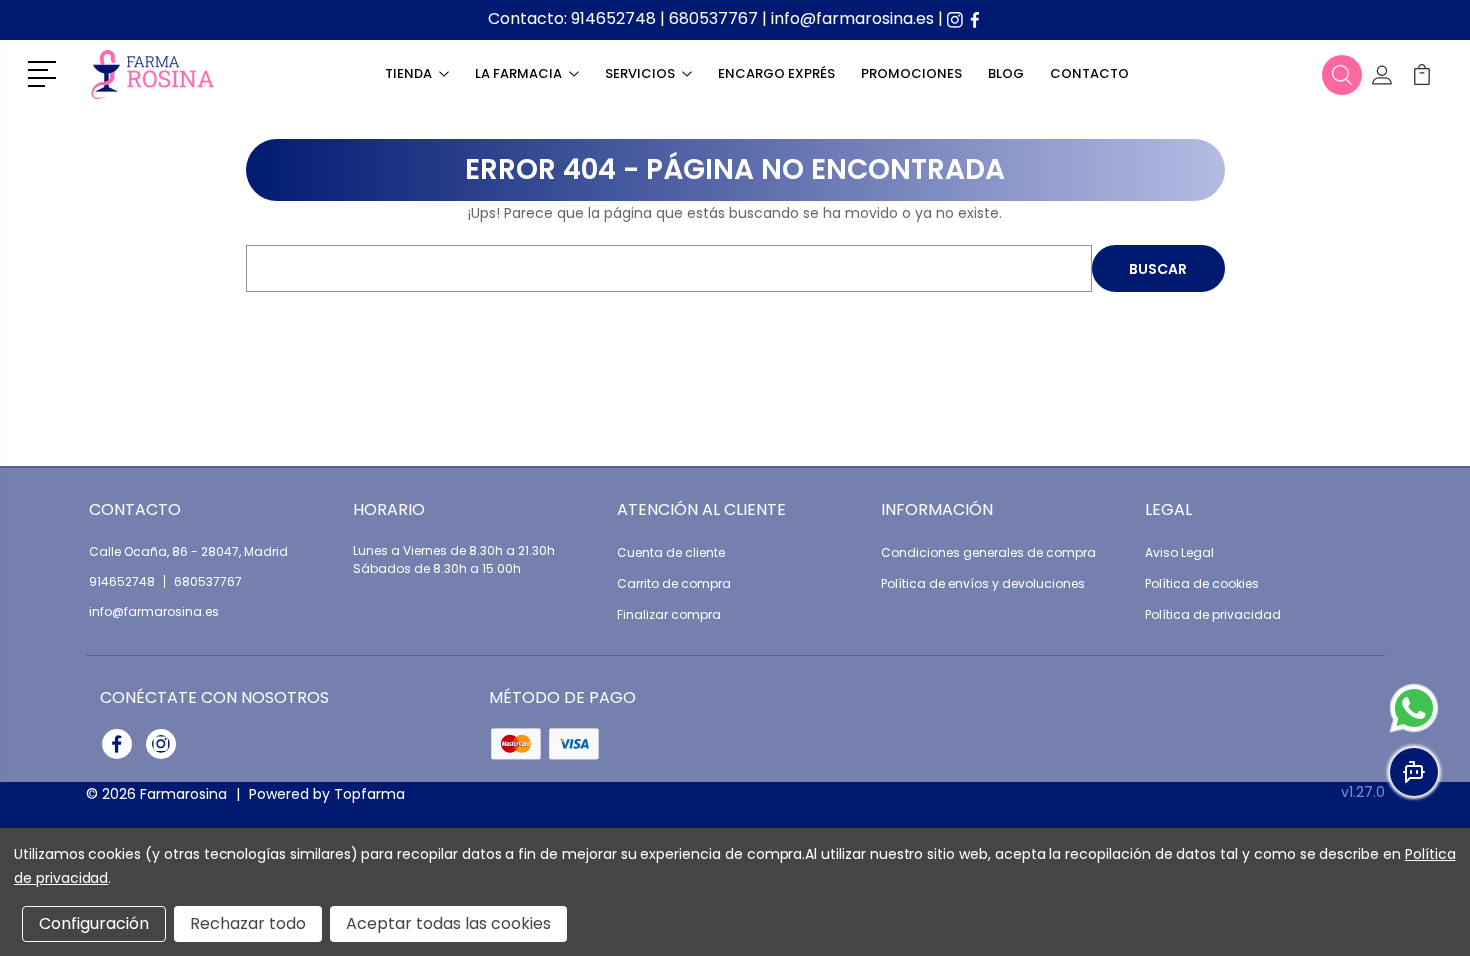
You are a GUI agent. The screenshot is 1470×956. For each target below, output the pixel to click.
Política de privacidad (1213, 614)
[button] (45, 72)
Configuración (94, 923)
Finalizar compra (669, 614)
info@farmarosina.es (852, 18)
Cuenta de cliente (671, 552)
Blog (1006, 73)
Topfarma (369, 794)
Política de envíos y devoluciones (983, 583)
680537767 (713, 18)
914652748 (613, 18)
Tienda (408, 73)
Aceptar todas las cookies (448, 923)
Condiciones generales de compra (988, 552)
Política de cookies (1202, 583)
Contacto (1089, 73)
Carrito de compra (674, 583)
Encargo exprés (776, 73)
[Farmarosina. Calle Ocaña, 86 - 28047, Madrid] (153, 74)
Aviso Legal (1179, 552)
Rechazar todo (248, 923)
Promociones (911, 73)
